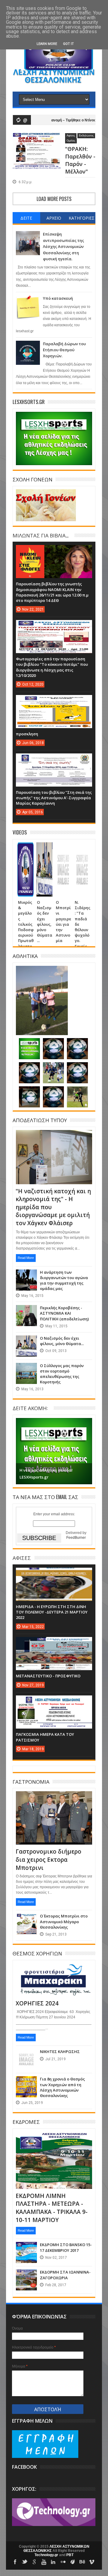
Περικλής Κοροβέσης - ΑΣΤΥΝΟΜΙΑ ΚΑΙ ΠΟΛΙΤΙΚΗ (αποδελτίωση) (64, 1313)
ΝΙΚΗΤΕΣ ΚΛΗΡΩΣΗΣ (60, 2052)
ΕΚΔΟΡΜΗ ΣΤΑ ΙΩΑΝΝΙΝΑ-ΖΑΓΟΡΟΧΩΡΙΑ (65, 2275)
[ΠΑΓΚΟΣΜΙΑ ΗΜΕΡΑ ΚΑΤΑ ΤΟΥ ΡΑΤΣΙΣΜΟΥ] (54, 1701)
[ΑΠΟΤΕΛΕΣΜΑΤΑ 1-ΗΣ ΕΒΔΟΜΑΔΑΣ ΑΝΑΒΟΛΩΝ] (77, 1092)
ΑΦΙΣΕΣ (22, 1558)
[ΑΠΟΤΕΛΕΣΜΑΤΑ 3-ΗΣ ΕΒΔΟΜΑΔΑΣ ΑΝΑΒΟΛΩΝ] (53, 1068)
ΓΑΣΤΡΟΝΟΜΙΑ (31, 1781)
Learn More (47, 44)
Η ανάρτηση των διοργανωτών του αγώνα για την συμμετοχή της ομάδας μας (64, 1280)
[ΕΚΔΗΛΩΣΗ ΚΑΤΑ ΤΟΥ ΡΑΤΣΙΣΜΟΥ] (42, 973)
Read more (26, 1258)
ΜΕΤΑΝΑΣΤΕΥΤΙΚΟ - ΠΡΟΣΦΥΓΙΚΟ (48, 1676)
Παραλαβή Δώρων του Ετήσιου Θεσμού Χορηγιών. (64, 350)
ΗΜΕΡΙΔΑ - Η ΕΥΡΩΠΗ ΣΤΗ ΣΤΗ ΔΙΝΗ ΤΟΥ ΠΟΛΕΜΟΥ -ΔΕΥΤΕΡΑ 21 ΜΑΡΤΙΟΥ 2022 (52, 1612)
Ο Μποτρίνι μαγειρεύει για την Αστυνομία (63, 921)
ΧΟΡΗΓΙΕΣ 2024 (37, 2003)
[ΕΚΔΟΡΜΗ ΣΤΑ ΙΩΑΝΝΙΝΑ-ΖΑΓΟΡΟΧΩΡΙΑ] (26, 2275)
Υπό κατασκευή (58, 298)
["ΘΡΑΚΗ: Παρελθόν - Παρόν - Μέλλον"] (37, 140)
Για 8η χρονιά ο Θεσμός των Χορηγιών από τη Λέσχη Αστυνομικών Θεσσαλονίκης (62, 2087)
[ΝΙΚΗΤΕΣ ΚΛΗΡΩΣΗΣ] (26, 2055)
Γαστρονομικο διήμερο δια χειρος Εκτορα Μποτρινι (48, 1859)
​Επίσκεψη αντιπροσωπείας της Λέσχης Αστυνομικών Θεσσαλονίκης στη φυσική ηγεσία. (63, 246)
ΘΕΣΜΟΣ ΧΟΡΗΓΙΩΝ (37, 1953)
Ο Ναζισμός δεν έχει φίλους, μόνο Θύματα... (45, 921)
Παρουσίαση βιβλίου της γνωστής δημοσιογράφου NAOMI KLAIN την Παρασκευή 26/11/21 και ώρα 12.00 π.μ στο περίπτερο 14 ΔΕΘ (52, 592)
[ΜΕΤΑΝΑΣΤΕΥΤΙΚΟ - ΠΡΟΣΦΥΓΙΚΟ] (54, 1643)
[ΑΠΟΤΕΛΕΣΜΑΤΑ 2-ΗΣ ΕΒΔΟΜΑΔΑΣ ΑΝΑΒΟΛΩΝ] (29, 1092)
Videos (20, 832)
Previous (21, 1450)
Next (87, 1450)
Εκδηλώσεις (86, 136)
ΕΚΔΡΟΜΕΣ (26, 2122)
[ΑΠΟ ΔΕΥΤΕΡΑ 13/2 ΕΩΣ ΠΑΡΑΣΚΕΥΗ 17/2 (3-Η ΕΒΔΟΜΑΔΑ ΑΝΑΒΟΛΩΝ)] (53, 1092)
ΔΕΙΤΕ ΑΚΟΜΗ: (30, 1408)
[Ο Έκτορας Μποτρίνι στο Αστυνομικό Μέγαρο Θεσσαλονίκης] (26, 1919)
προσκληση (27, 734)
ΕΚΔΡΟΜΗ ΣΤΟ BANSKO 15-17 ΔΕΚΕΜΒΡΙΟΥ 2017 (66, 2247)
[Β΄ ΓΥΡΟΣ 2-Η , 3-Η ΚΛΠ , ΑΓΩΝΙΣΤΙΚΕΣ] (77, 1044)
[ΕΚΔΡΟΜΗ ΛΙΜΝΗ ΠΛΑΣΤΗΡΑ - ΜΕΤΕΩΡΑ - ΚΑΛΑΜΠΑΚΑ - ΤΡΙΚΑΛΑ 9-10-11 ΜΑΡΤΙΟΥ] (54, 2139)
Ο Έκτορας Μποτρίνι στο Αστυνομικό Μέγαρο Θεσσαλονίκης (64, 1921)
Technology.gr (47, 2555)
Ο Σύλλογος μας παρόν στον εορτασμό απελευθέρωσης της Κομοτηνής (62, 1374)
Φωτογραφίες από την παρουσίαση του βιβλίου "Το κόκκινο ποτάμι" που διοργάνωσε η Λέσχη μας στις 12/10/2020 (52, 667)
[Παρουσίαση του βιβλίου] (54, 759)
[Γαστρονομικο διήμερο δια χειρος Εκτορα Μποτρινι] (54, 1798)
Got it (68, 44)
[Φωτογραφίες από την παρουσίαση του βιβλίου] (54, 626)
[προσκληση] (54, 701)
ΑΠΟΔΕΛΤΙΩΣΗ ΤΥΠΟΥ (40, 1120)
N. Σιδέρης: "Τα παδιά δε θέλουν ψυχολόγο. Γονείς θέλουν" (82, 927)
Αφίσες (71, 136)
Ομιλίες (71, 141)
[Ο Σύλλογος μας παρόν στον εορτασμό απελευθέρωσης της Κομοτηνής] (26, 1369)
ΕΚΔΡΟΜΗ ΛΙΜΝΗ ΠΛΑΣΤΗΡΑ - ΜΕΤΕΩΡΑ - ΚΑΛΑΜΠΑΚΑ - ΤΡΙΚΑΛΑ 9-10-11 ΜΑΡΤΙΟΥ (52, 2208)
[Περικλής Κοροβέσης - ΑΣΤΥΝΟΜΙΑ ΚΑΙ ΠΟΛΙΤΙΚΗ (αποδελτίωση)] (26, 1311)
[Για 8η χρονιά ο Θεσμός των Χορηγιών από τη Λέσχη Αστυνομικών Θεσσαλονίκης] (26, 2082)
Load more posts (54, 199)
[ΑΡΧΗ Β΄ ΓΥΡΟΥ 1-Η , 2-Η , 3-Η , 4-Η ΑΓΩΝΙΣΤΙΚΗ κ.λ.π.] (77, 1068)
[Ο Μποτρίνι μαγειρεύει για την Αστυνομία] (63, 850)
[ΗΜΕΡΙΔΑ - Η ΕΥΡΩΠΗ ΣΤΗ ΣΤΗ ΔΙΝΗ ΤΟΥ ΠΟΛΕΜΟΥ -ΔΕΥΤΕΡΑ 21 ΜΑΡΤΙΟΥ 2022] (54, 1574)
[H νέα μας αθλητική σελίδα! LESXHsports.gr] (29, 1044)
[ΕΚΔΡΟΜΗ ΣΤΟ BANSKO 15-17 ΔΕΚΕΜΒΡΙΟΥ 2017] (26, 2248)
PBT (70, 2555)
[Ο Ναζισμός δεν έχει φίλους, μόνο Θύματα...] (44, 850)
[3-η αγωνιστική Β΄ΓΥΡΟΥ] (53, 1044)
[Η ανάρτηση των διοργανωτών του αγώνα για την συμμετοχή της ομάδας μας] (26, 1275)
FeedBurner (76, 1538)
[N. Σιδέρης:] (82, 850)
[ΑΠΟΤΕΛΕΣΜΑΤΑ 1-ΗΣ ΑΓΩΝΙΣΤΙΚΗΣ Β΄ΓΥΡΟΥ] (29, 1068)
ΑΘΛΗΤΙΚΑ (25, 956)
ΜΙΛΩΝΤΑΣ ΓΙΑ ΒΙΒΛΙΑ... (40, 535)
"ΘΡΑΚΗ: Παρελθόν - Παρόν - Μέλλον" (80, 160)
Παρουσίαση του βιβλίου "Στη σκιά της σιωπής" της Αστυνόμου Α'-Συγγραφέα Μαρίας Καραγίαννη (54, 798)
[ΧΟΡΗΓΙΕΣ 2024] (54, 1970)
